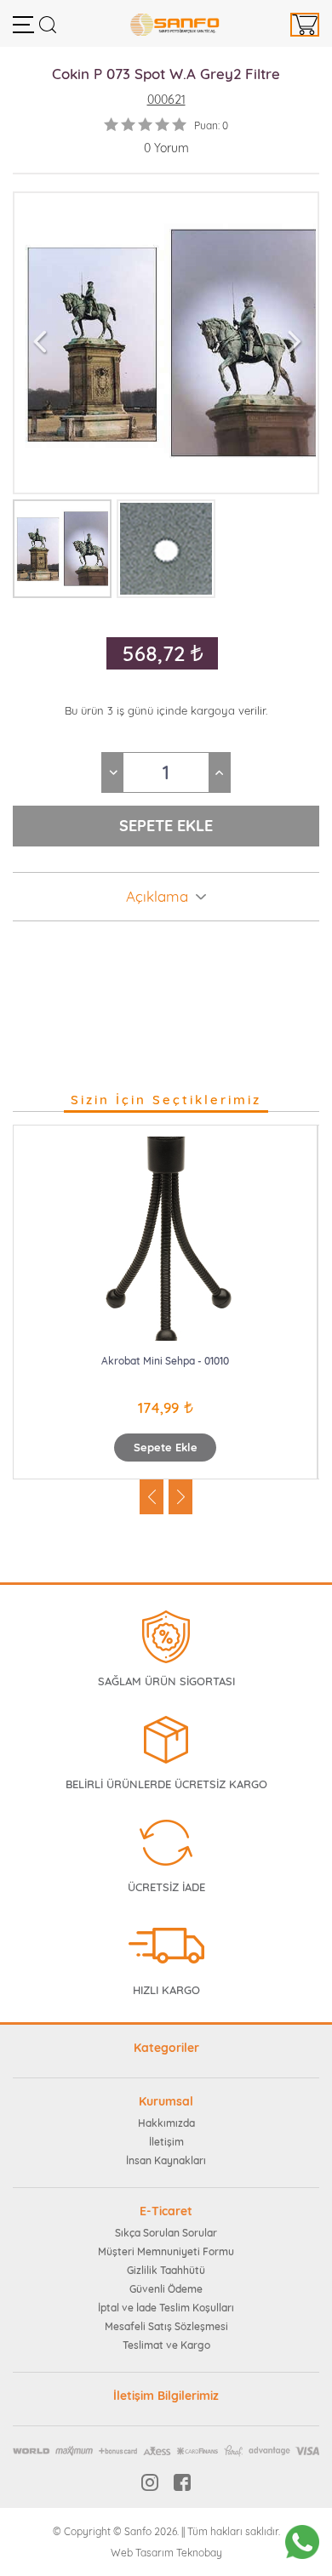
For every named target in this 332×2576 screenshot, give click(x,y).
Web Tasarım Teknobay (166, 2553)
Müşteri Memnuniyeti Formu (166, 2251)
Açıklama (157, 897)
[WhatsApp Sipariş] (302, 2542)
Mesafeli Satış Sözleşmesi (166, 2326)
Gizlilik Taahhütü (166, 2270)
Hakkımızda (166, 2123)
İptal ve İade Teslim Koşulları (166, 2308)
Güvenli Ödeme (166, 2289)
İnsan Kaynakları (166, 2160)
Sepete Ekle (166, 1447)
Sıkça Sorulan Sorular (166, 2233)
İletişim (166, 2142)
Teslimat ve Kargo (166, 2345)
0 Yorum (166, 148)
